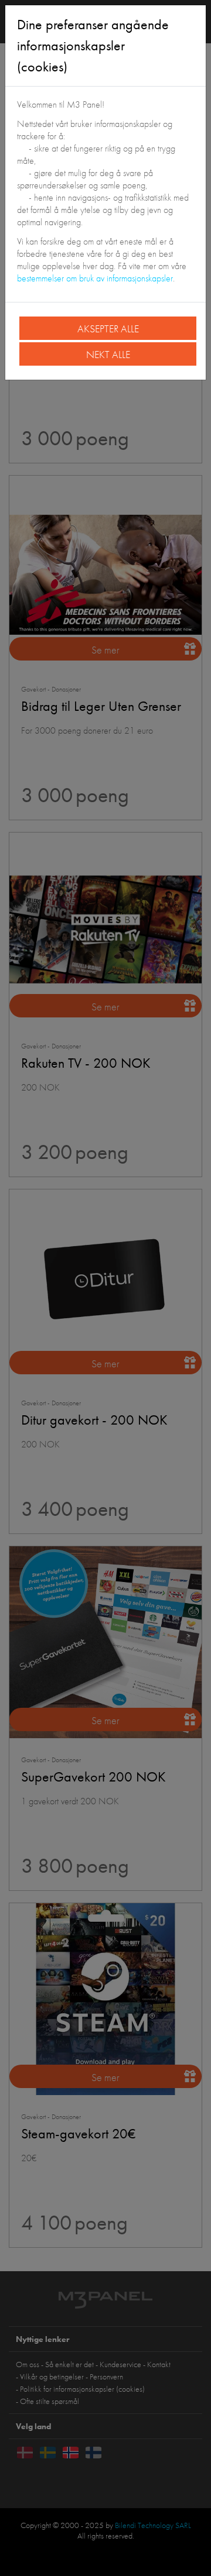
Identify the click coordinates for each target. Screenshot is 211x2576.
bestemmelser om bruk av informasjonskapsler (95, 278)
